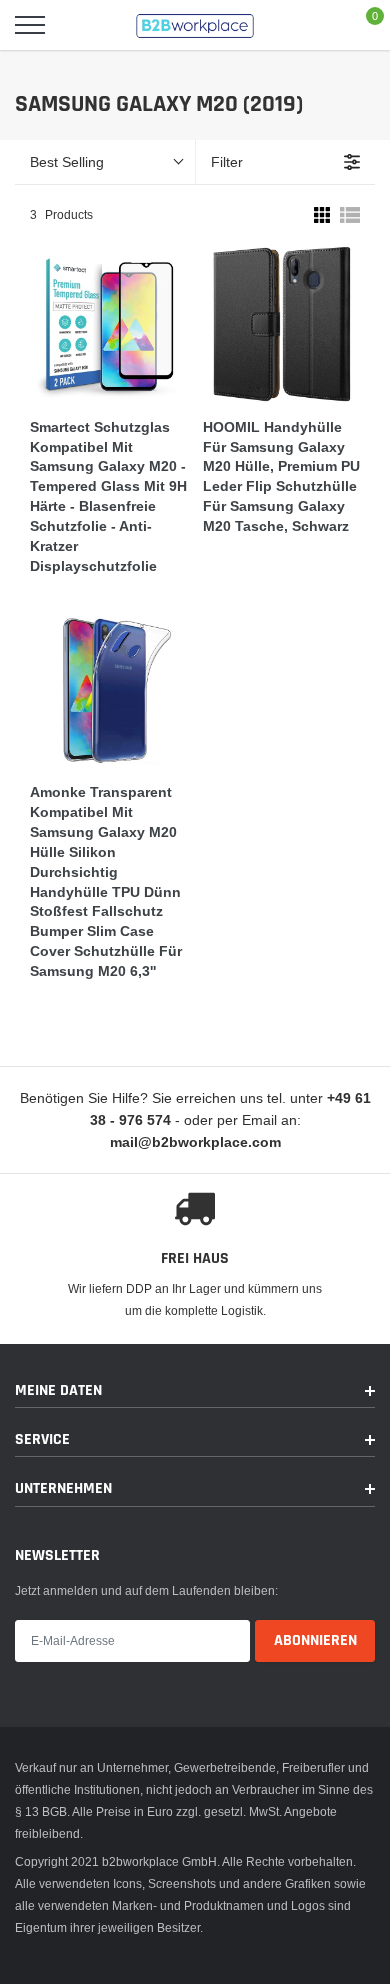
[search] (80, 25)
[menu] (30, 25)
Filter (227, 162)
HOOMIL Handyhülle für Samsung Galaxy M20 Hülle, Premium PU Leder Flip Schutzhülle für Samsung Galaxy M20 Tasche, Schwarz (281, 476)
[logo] (195, 25)
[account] (316, 24)
